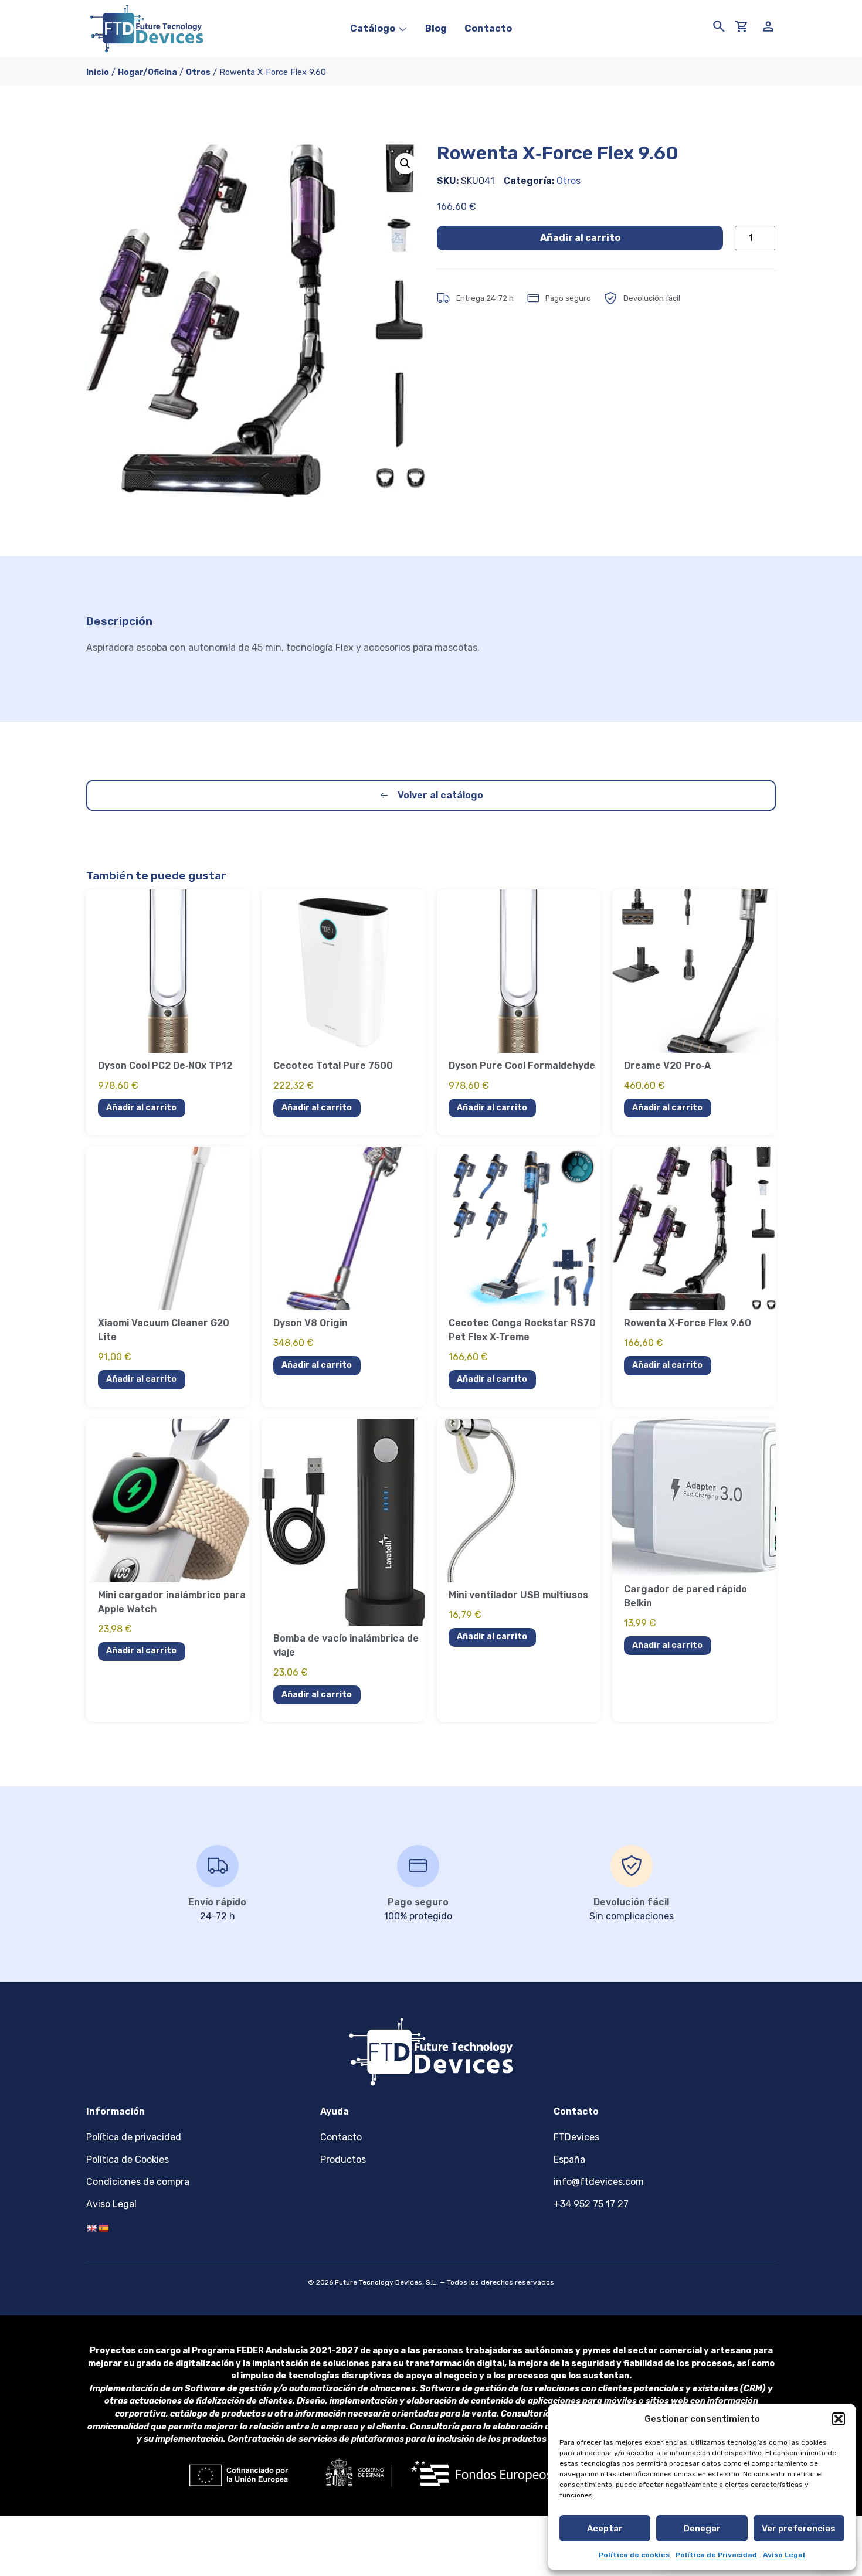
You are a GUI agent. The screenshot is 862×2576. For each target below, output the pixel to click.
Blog (436, 28)
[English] (91, 2228)
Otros (198, 72)
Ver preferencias (799, 2529)
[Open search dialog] (717, 22)
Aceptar (605, 2529)
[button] (839, 2419)
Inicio (98, 72)
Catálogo (373, 28)
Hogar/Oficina (147, 72)
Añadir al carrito (580, 238)
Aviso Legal (784, 2555)
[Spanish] (103, 2228)
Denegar (702, 2529)
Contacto (488, 28)
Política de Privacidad (716, 2555)
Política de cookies (634, 2555)
